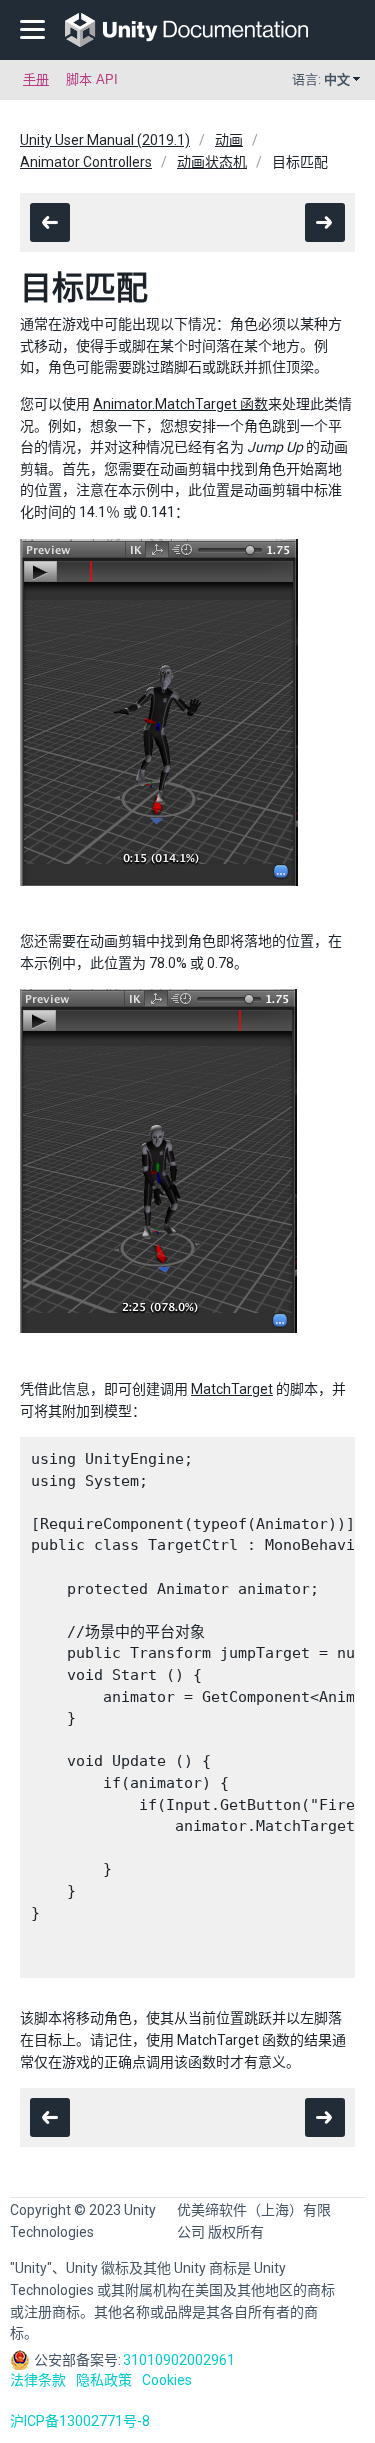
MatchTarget (232, 1389)
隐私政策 (104, 2380)
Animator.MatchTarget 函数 (180, 404)
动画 (229, 140)
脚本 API (92, 79)
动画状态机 (212, 162)
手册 (36, 79)
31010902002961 (179, 2360)
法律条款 (38, 2380)
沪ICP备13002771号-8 (80, 2421)
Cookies (167, 2380)
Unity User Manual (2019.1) (105, 140)
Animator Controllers (86, 162)
